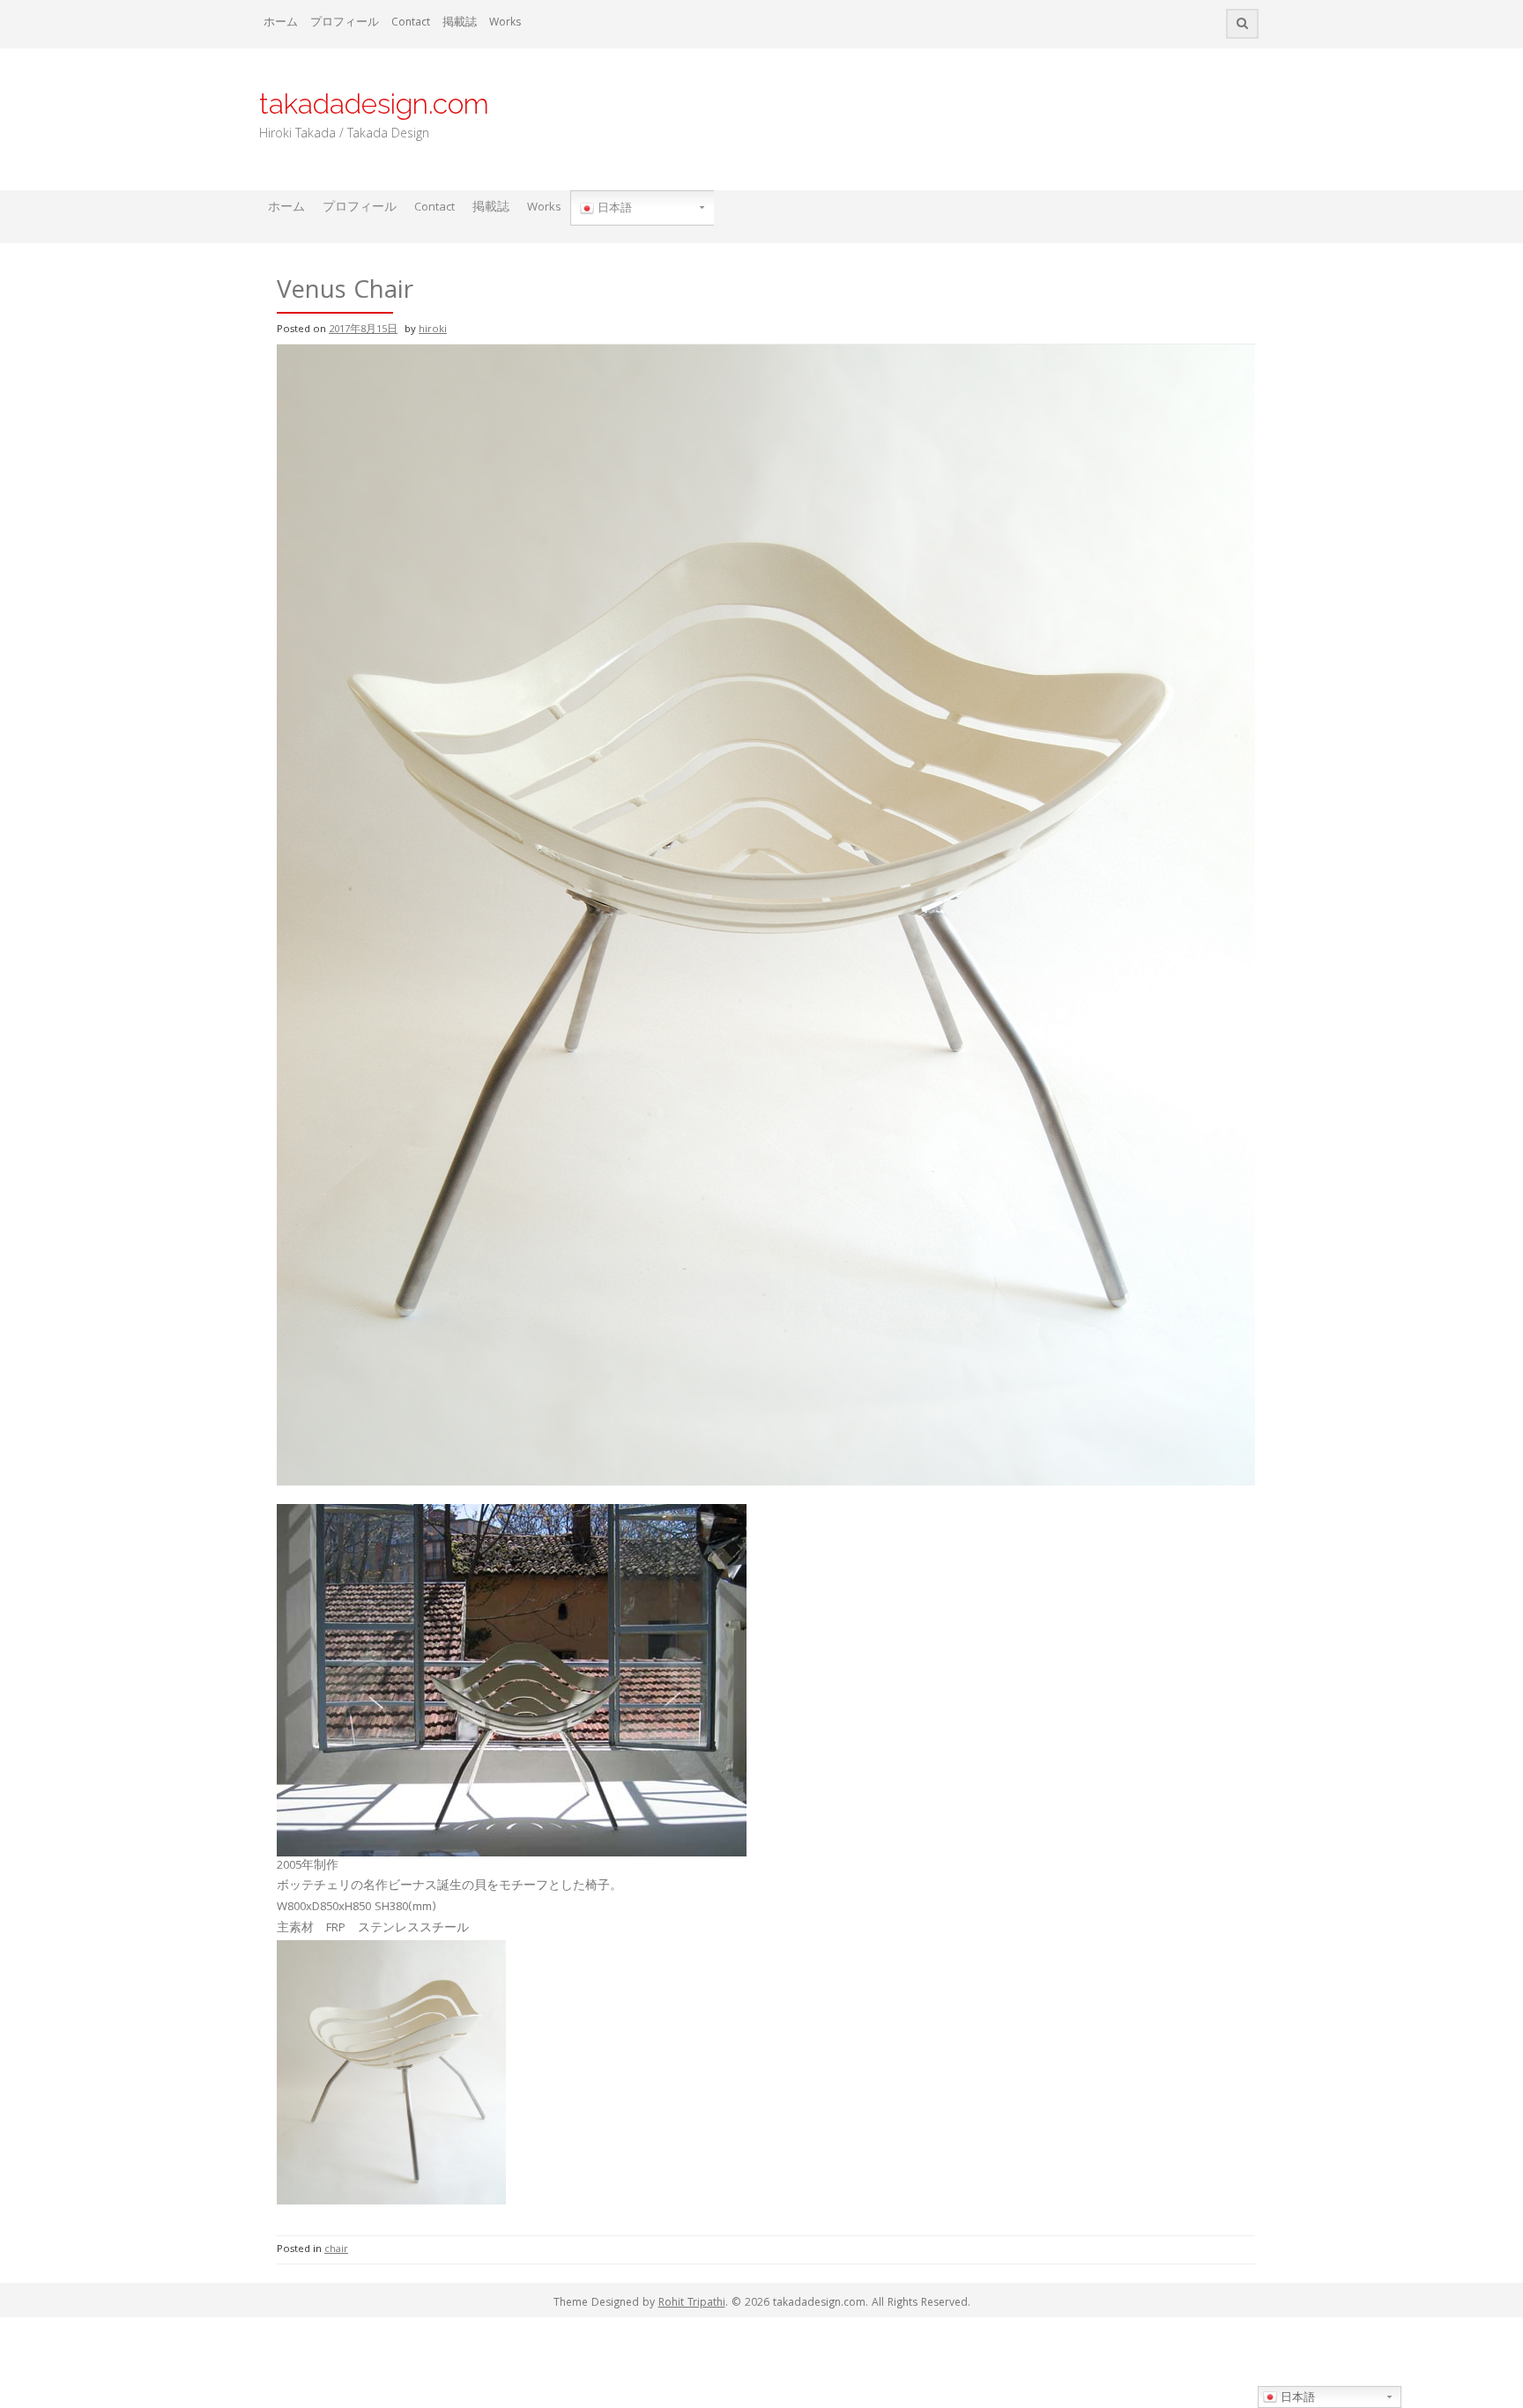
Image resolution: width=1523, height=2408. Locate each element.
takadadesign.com (374, 104)
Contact (411, 23)
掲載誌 (460, 23)
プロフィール (345, 23)
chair (336, 2250)
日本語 (613, 207)
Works (505, 23)
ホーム (281, 23)
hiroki (433, 330)
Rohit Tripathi (692, 2304)
